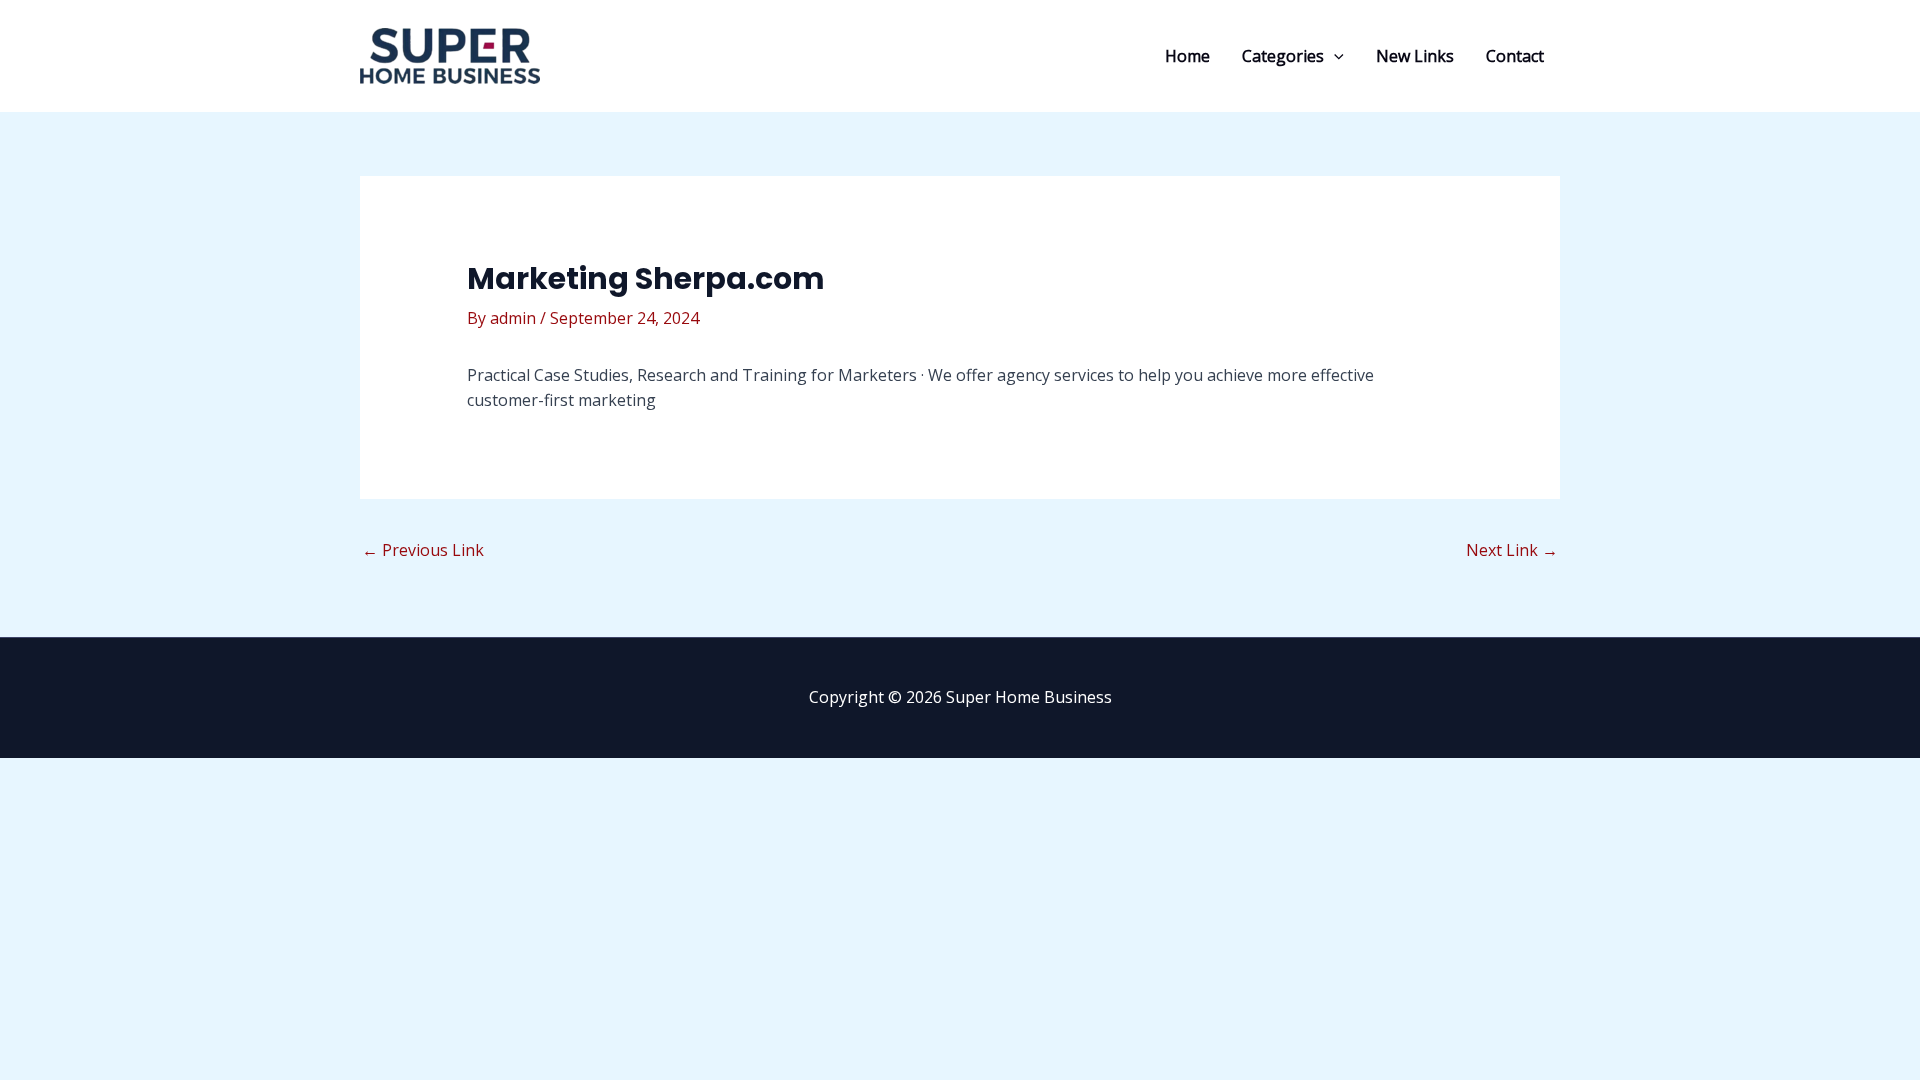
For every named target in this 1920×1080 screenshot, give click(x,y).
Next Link (1512, 550)
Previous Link (423, 550)
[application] (1334, 56)
